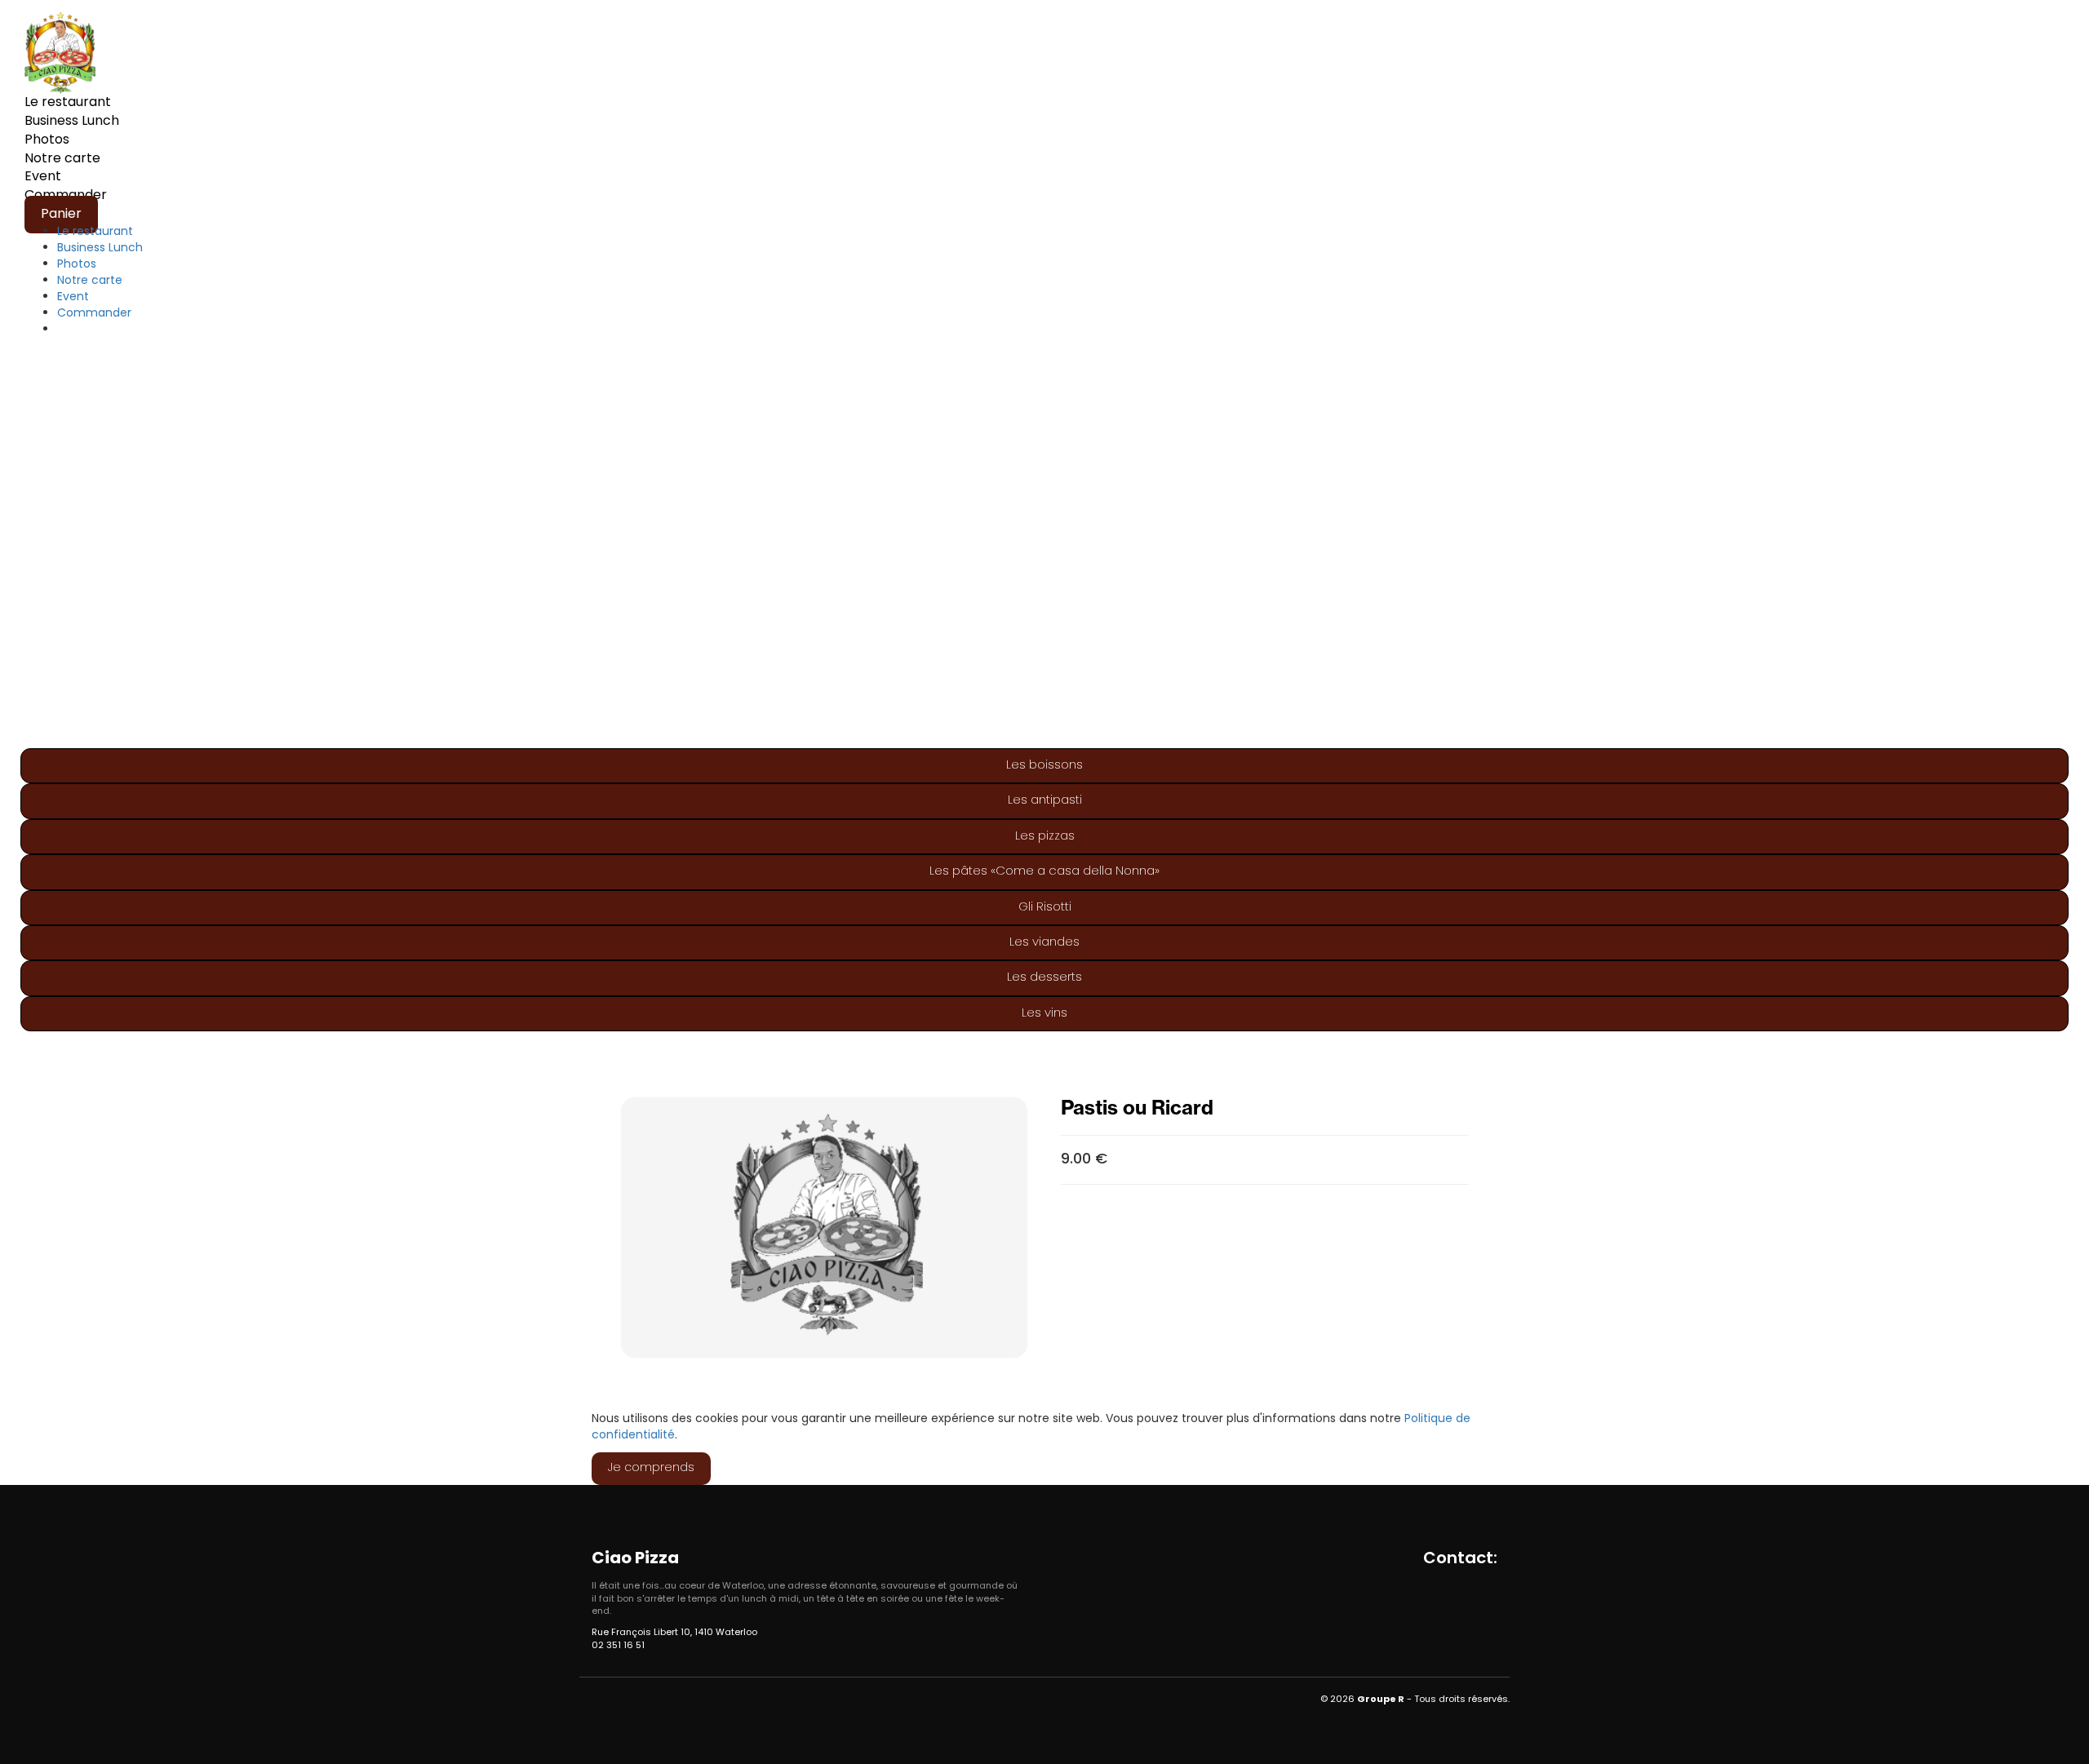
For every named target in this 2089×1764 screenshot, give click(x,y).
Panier (61, 215)
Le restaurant (68, 103)
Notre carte (62, 159)
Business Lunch (72, 122)
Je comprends (651, 1468)
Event (43, 177)
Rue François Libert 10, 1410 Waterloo (674, 1633)
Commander (94, 314)
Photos (47, 140)
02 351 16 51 (618, 1646)
